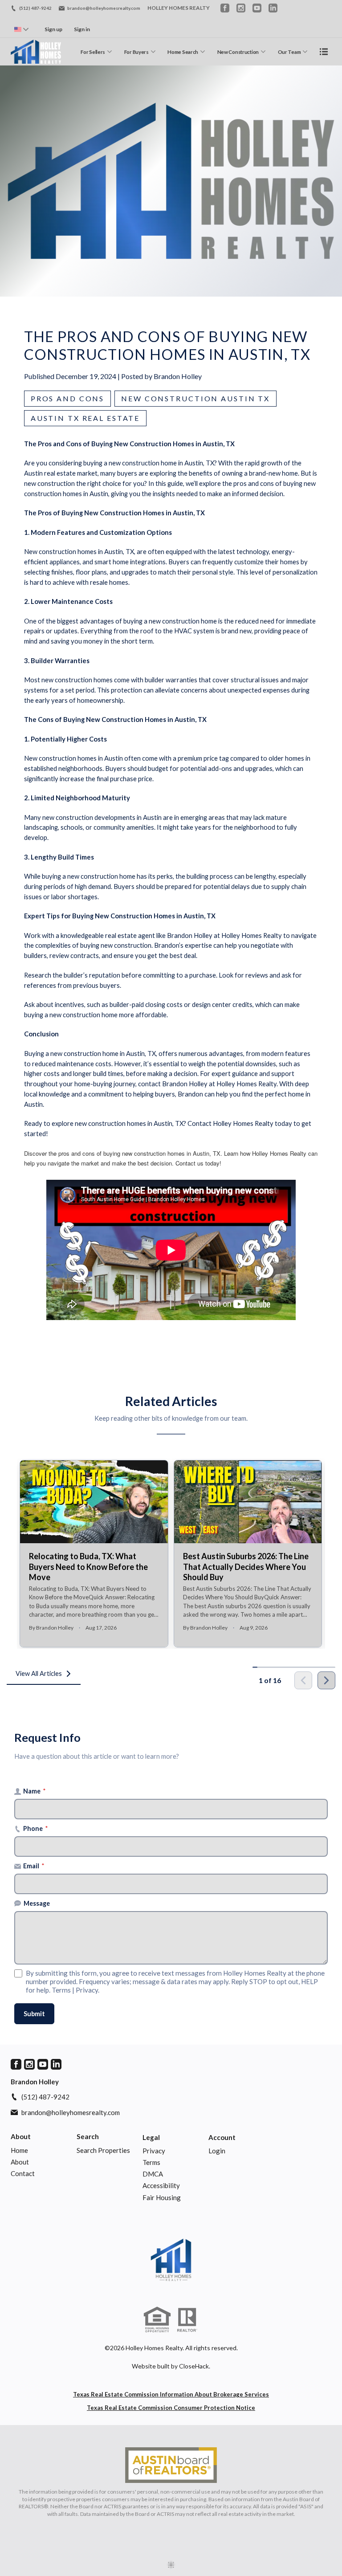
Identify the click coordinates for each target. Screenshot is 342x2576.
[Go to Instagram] (241, 8)
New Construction (238, 52)
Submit (34, 2014)
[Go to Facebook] (225, 8)
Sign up (53, 29)
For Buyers (136, 52)
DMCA (153, 2174)
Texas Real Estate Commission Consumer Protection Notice (171, 2408)
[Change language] (21, 29)
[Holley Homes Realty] (171, 2260)
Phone (36, 1828)
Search (88, 2136)
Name (35, 1791)
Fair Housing (162, 2197)
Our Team (289, 52)
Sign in (82, 29)
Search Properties (103, 2150)
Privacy (87, 1990)
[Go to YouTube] (257, 8)
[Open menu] (324, 52)
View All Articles (39, 1673)
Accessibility (161, 2185)
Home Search (183, 52)
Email (34, 1866)
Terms (61, 1990)
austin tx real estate (85, 418)
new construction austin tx (195, 398)
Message (37, 1903)
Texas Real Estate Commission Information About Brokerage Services (171, 2394)
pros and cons (67, 398)
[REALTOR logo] (187, 2320)
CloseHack (194, 2366)
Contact (23, 2173)
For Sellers (93, 52)
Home (19, 2150)
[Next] (326, 1680)
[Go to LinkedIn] (273, 8)
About (21, 2136)
